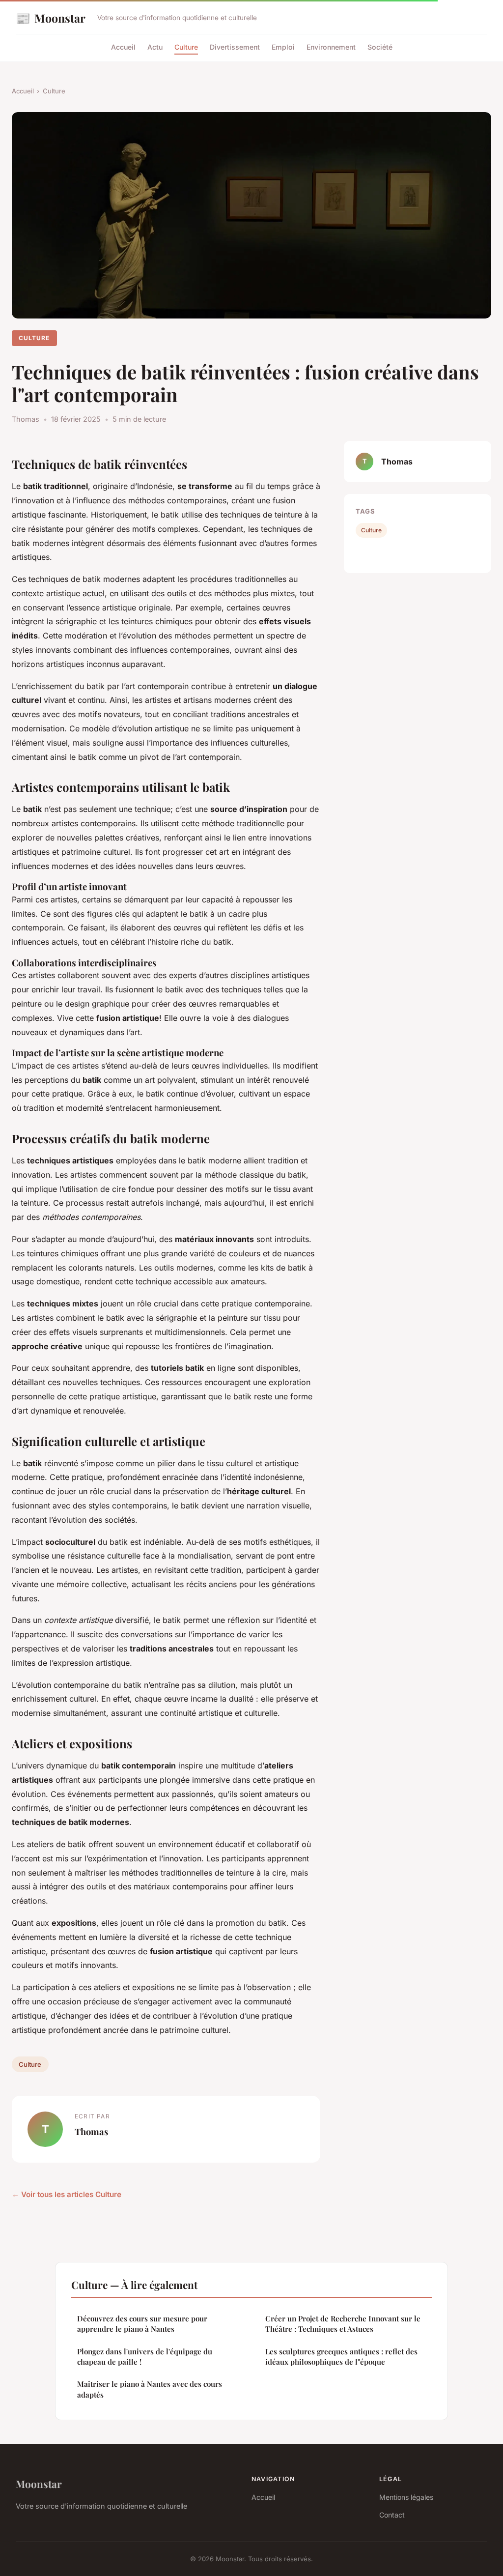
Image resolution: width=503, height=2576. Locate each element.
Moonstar (51, 18)
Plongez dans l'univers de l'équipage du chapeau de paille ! (145, 2357)
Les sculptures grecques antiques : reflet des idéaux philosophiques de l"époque (341, 2357)
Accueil (123, 47)
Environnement (331, 47)
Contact (392, 2515)
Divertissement (235, 47)
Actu (155, 47)
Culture (186, 47)
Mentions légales (406, 2497)
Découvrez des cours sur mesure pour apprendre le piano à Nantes (142, 2324)
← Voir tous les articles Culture (67, 2194)
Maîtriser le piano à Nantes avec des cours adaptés (150, 2389)
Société (380, 47)
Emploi (283, 47)
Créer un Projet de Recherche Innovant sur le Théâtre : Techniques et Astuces (343, 2324)
